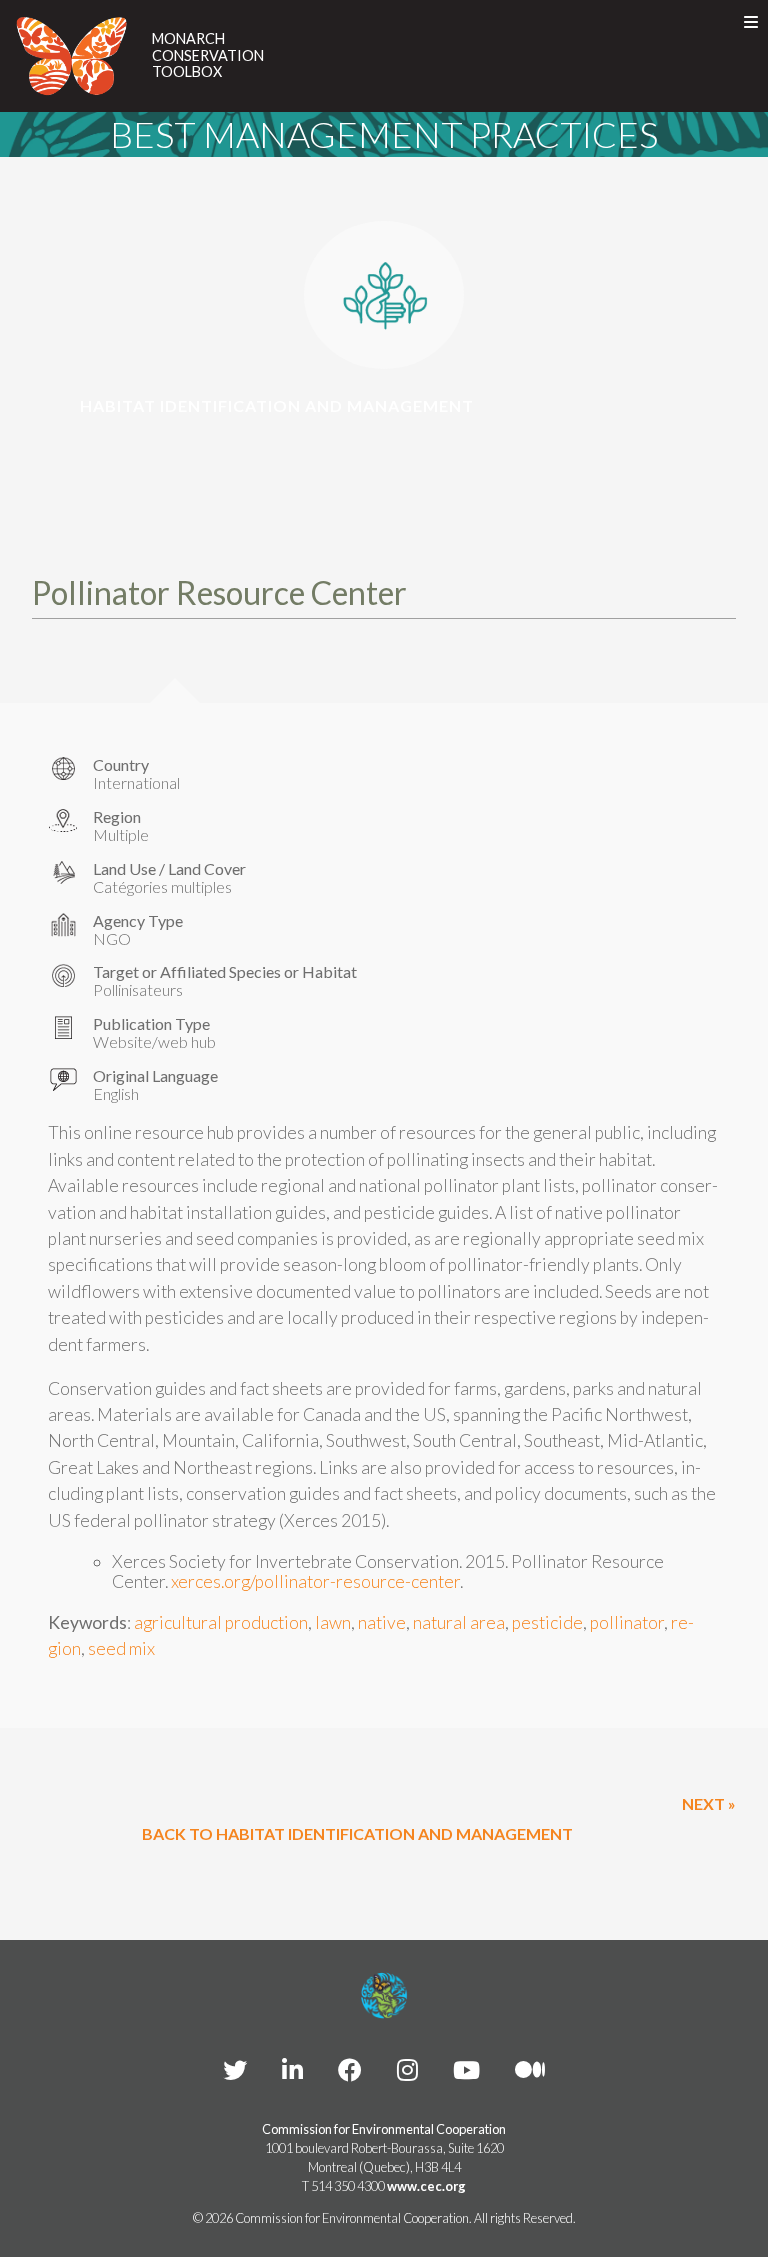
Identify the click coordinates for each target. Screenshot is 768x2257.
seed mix (121, 1648)
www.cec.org (426, 2186)
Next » (709, 1803)
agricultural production (221, 1622)
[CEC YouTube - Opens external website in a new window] (466, 2069)
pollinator (627, 1622)
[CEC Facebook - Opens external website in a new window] (350, 2069)
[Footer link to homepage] (384, 1996)
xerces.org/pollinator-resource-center (315, 1581)
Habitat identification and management (277, 405)
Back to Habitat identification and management (357, 1833)
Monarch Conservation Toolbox (208, 55)
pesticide (547, 1622)
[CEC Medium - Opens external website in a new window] (530, 2069)
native (382, 1622)
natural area (459, 1622)
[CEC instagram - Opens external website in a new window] (407, 2069)
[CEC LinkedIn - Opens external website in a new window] (292, 2069)
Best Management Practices (384, 134)
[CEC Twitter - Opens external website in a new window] (235, 2069)
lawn (333, 1622)
